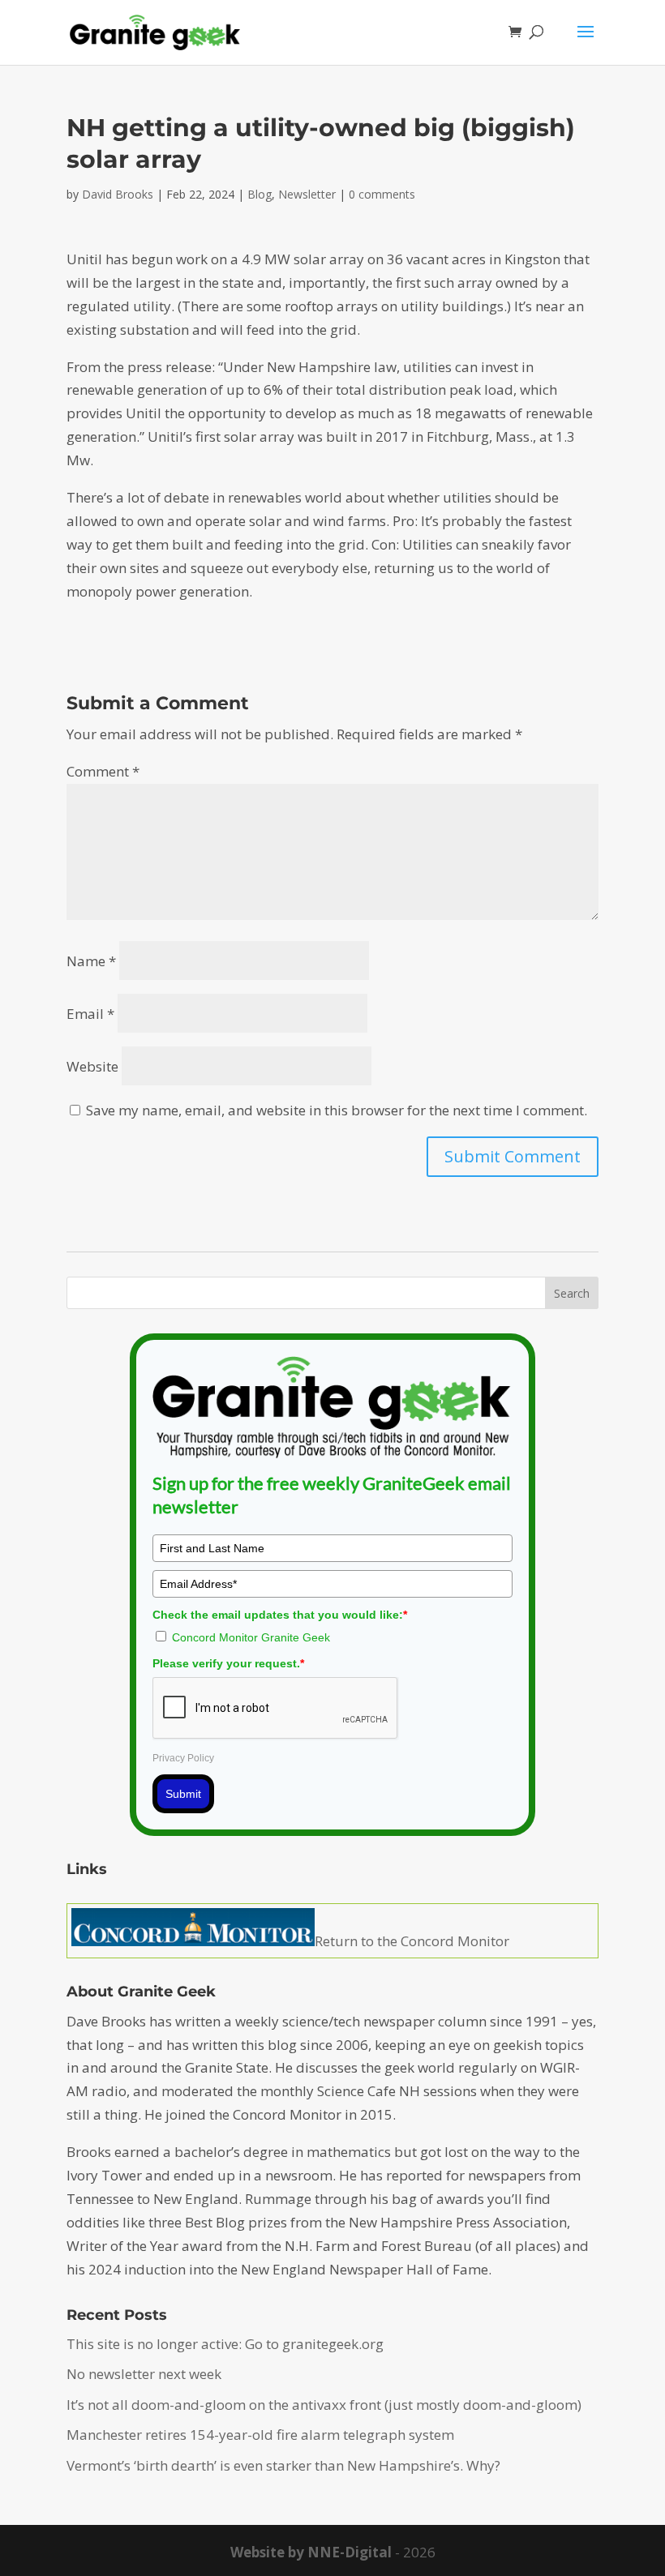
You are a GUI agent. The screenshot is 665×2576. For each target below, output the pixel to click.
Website (92, 1066)
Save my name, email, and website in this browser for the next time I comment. (337, 1110)
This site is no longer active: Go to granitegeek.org (225, 2344)
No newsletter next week (144, 2374)
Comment (103, 771)
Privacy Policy (183, 1758)
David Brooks (118, 194)
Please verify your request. (228, 1663)
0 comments (382, 194)
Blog (260, 194)
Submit (183, 1794)
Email (90, 1014)
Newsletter (307, 194)
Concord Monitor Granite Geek (251, 1637)
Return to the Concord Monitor (412, 1941)
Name (91, 961)
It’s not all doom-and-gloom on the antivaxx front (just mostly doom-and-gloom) (324, 2405)
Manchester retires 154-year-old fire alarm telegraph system (260, 2435)
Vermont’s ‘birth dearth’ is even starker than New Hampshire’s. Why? (283, 2465)
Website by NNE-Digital (311, 2552)
